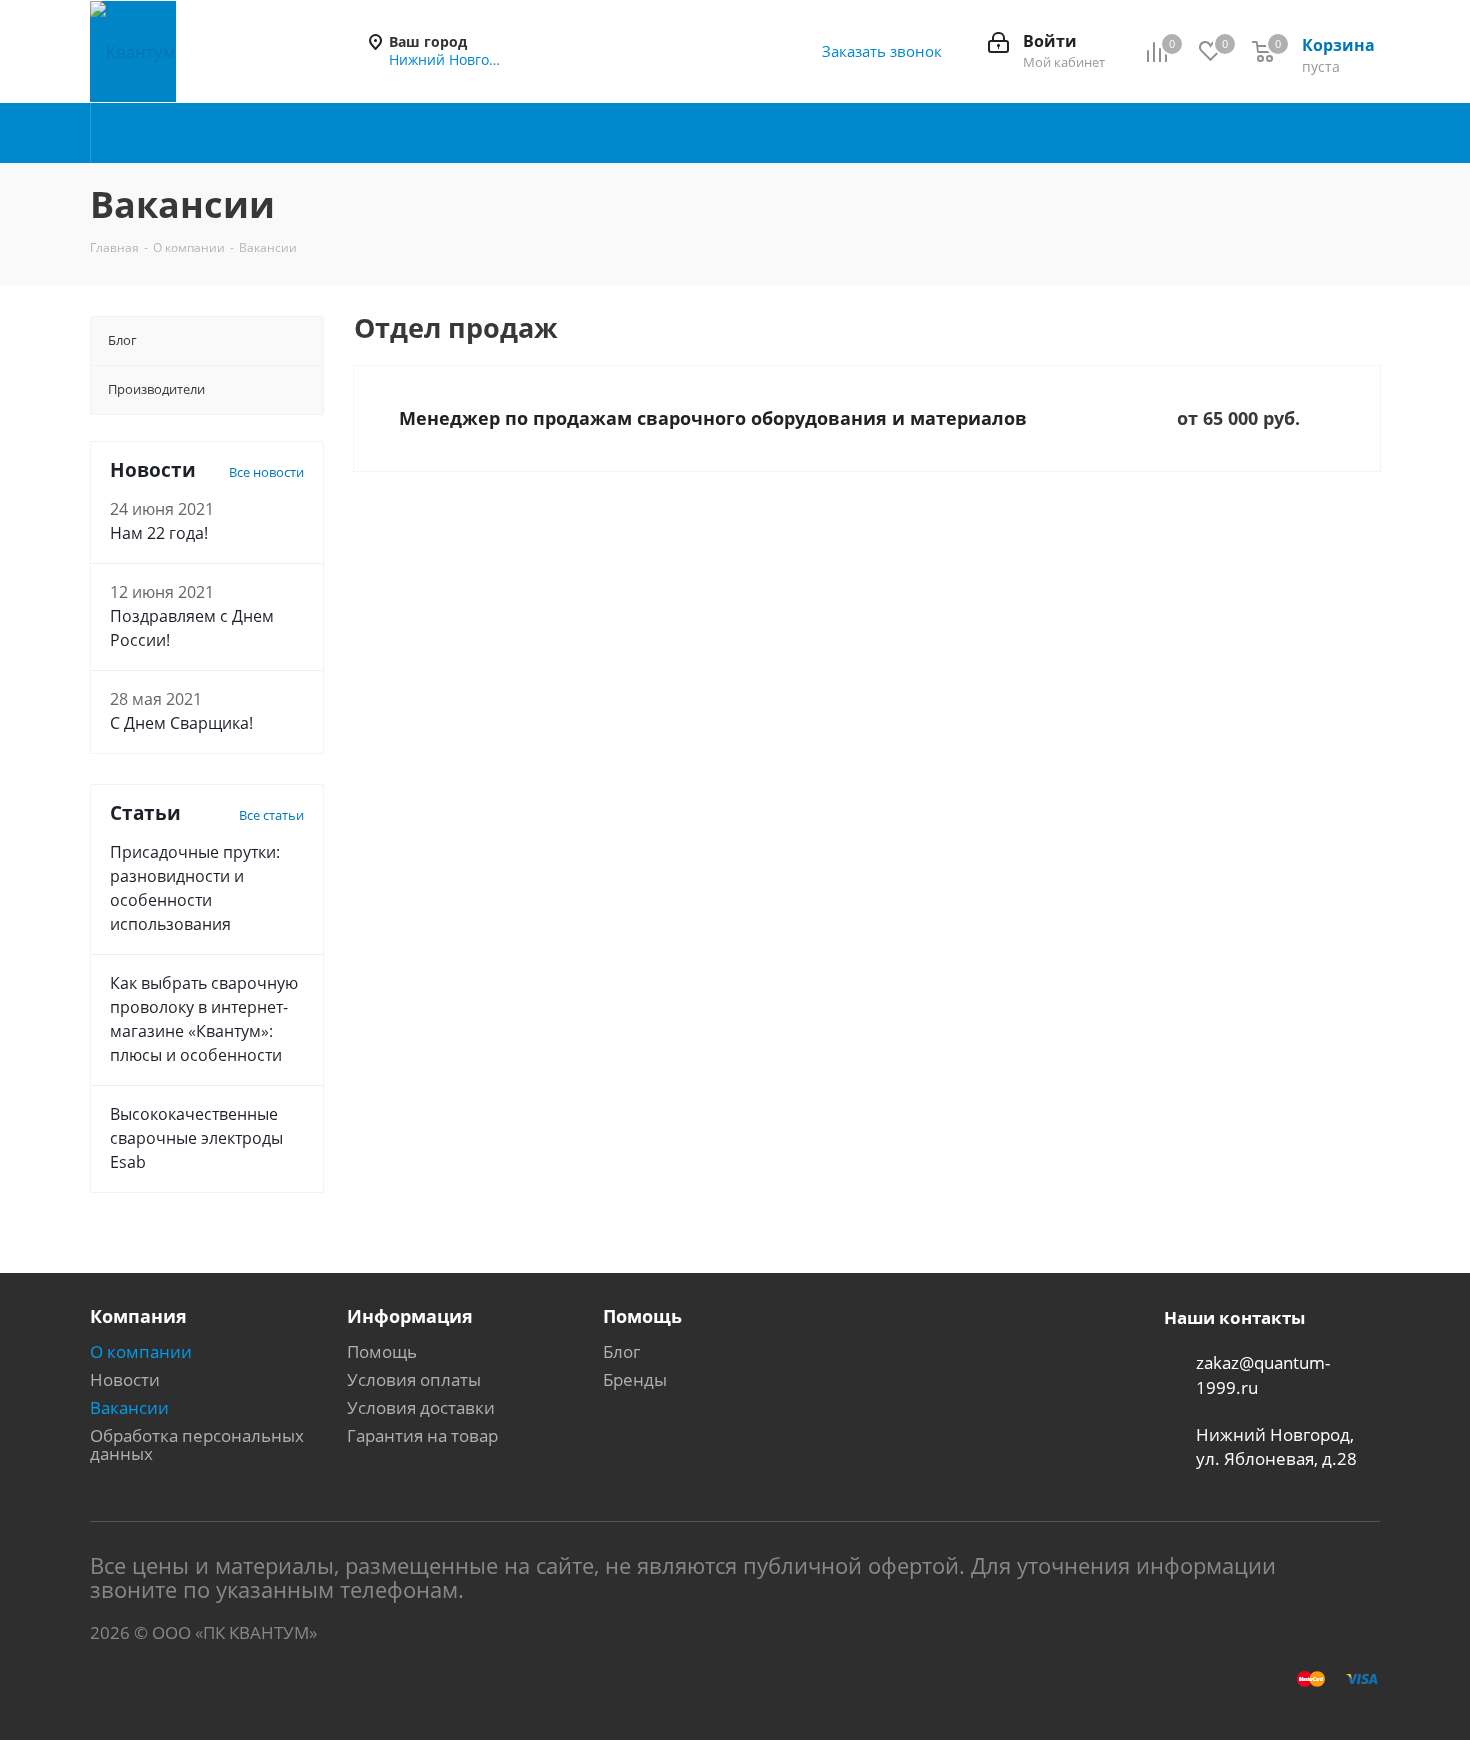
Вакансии (129, 1407)
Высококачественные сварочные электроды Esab (196, 1138)
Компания (138, 1316)
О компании (141, 1351)
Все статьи (271, 815)
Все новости (266, 472)
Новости (125, 1379)
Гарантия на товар (422, 1435)
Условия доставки (421, 1407)
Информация (410, 1316)
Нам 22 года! (159, 533)
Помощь (382, 1351)
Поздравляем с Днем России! (192, 628)
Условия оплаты (414, 1379)
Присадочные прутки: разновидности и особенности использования (195, 888)
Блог (621, 1351)
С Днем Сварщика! (181, 723)
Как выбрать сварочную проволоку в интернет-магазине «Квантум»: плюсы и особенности (204, 1019)
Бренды (635, 1379)
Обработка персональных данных (197, 1444)
